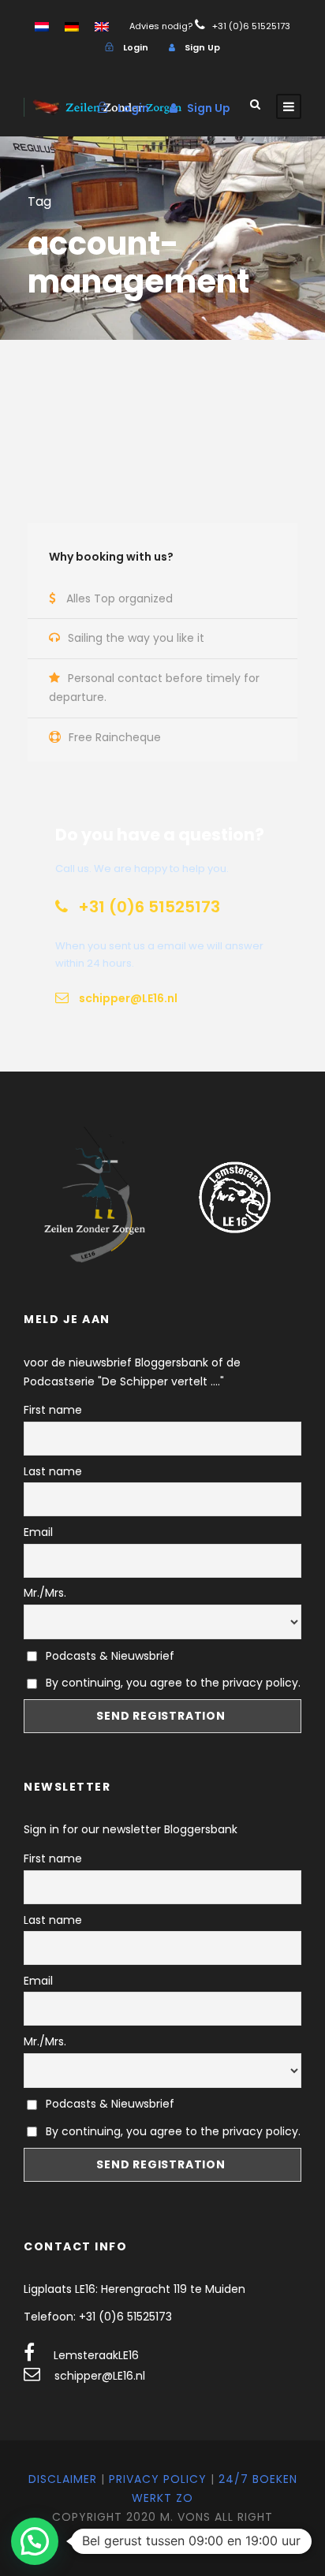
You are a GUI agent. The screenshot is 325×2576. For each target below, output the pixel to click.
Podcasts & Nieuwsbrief (108, 1656)
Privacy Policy (158, 2479)
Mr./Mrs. (45, 1593)
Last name (53, 1471)
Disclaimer (63, 2479)
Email (38, 1532)
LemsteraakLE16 (96, 2355)
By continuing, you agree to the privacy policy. (173, 1683)
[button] (35, 2541)
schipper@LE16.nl (100, 2376)
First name (53, 1410)
